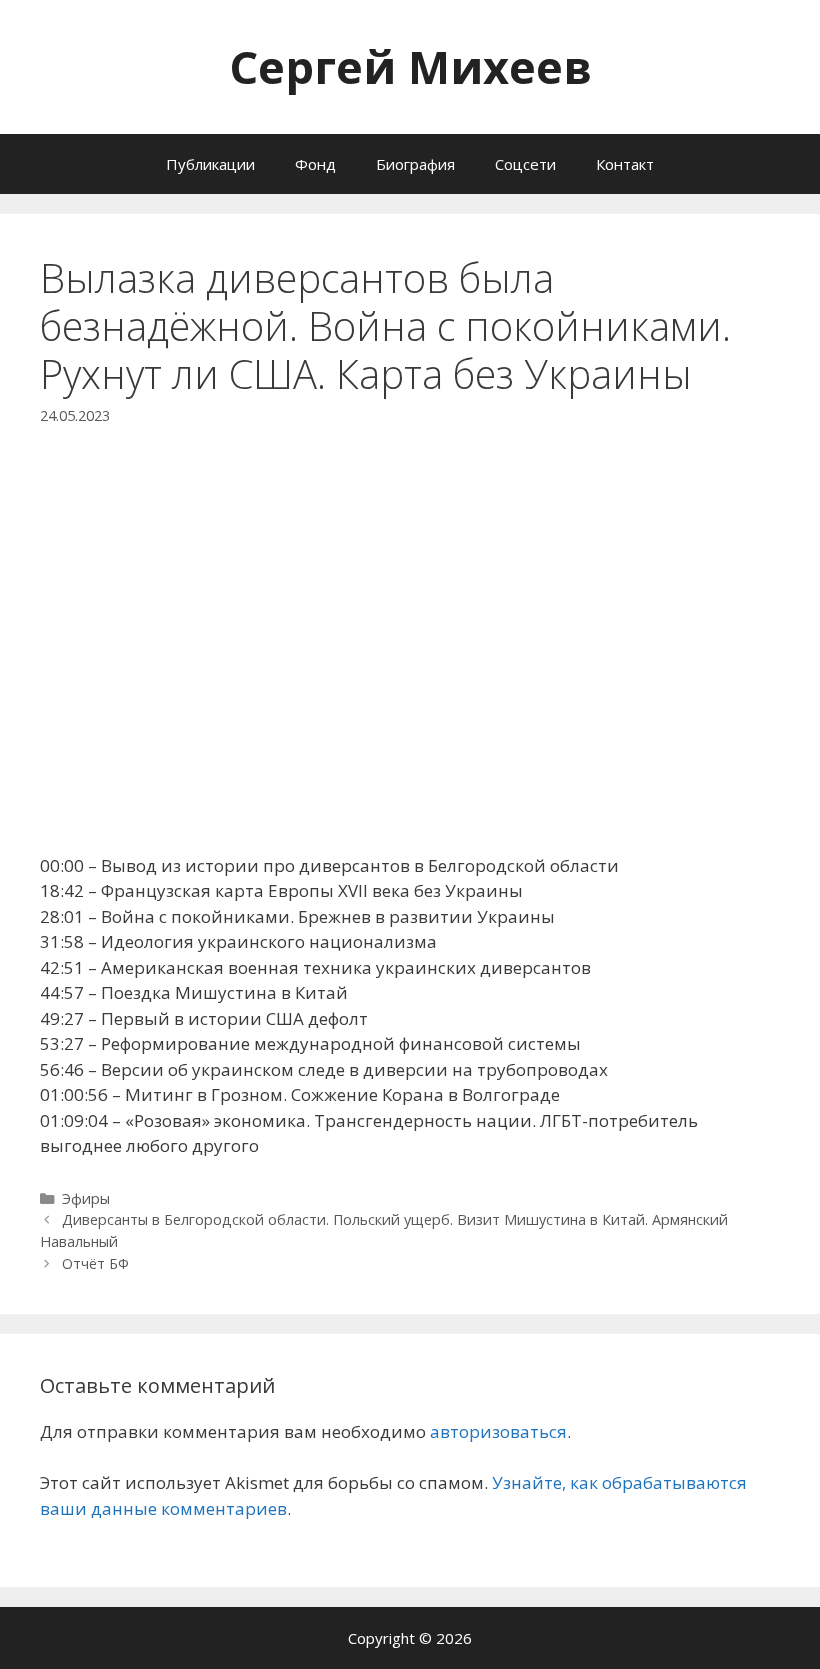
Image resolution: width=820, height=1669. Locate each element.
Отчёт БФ (95, 1263)
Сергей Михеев (410, 66)
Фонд (315, 164)
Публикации (210, 164)
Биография (415, 164)
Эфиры (86, 1198)
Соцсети (525, 164)
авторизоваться (498, 1431)
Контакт (625, 164)
